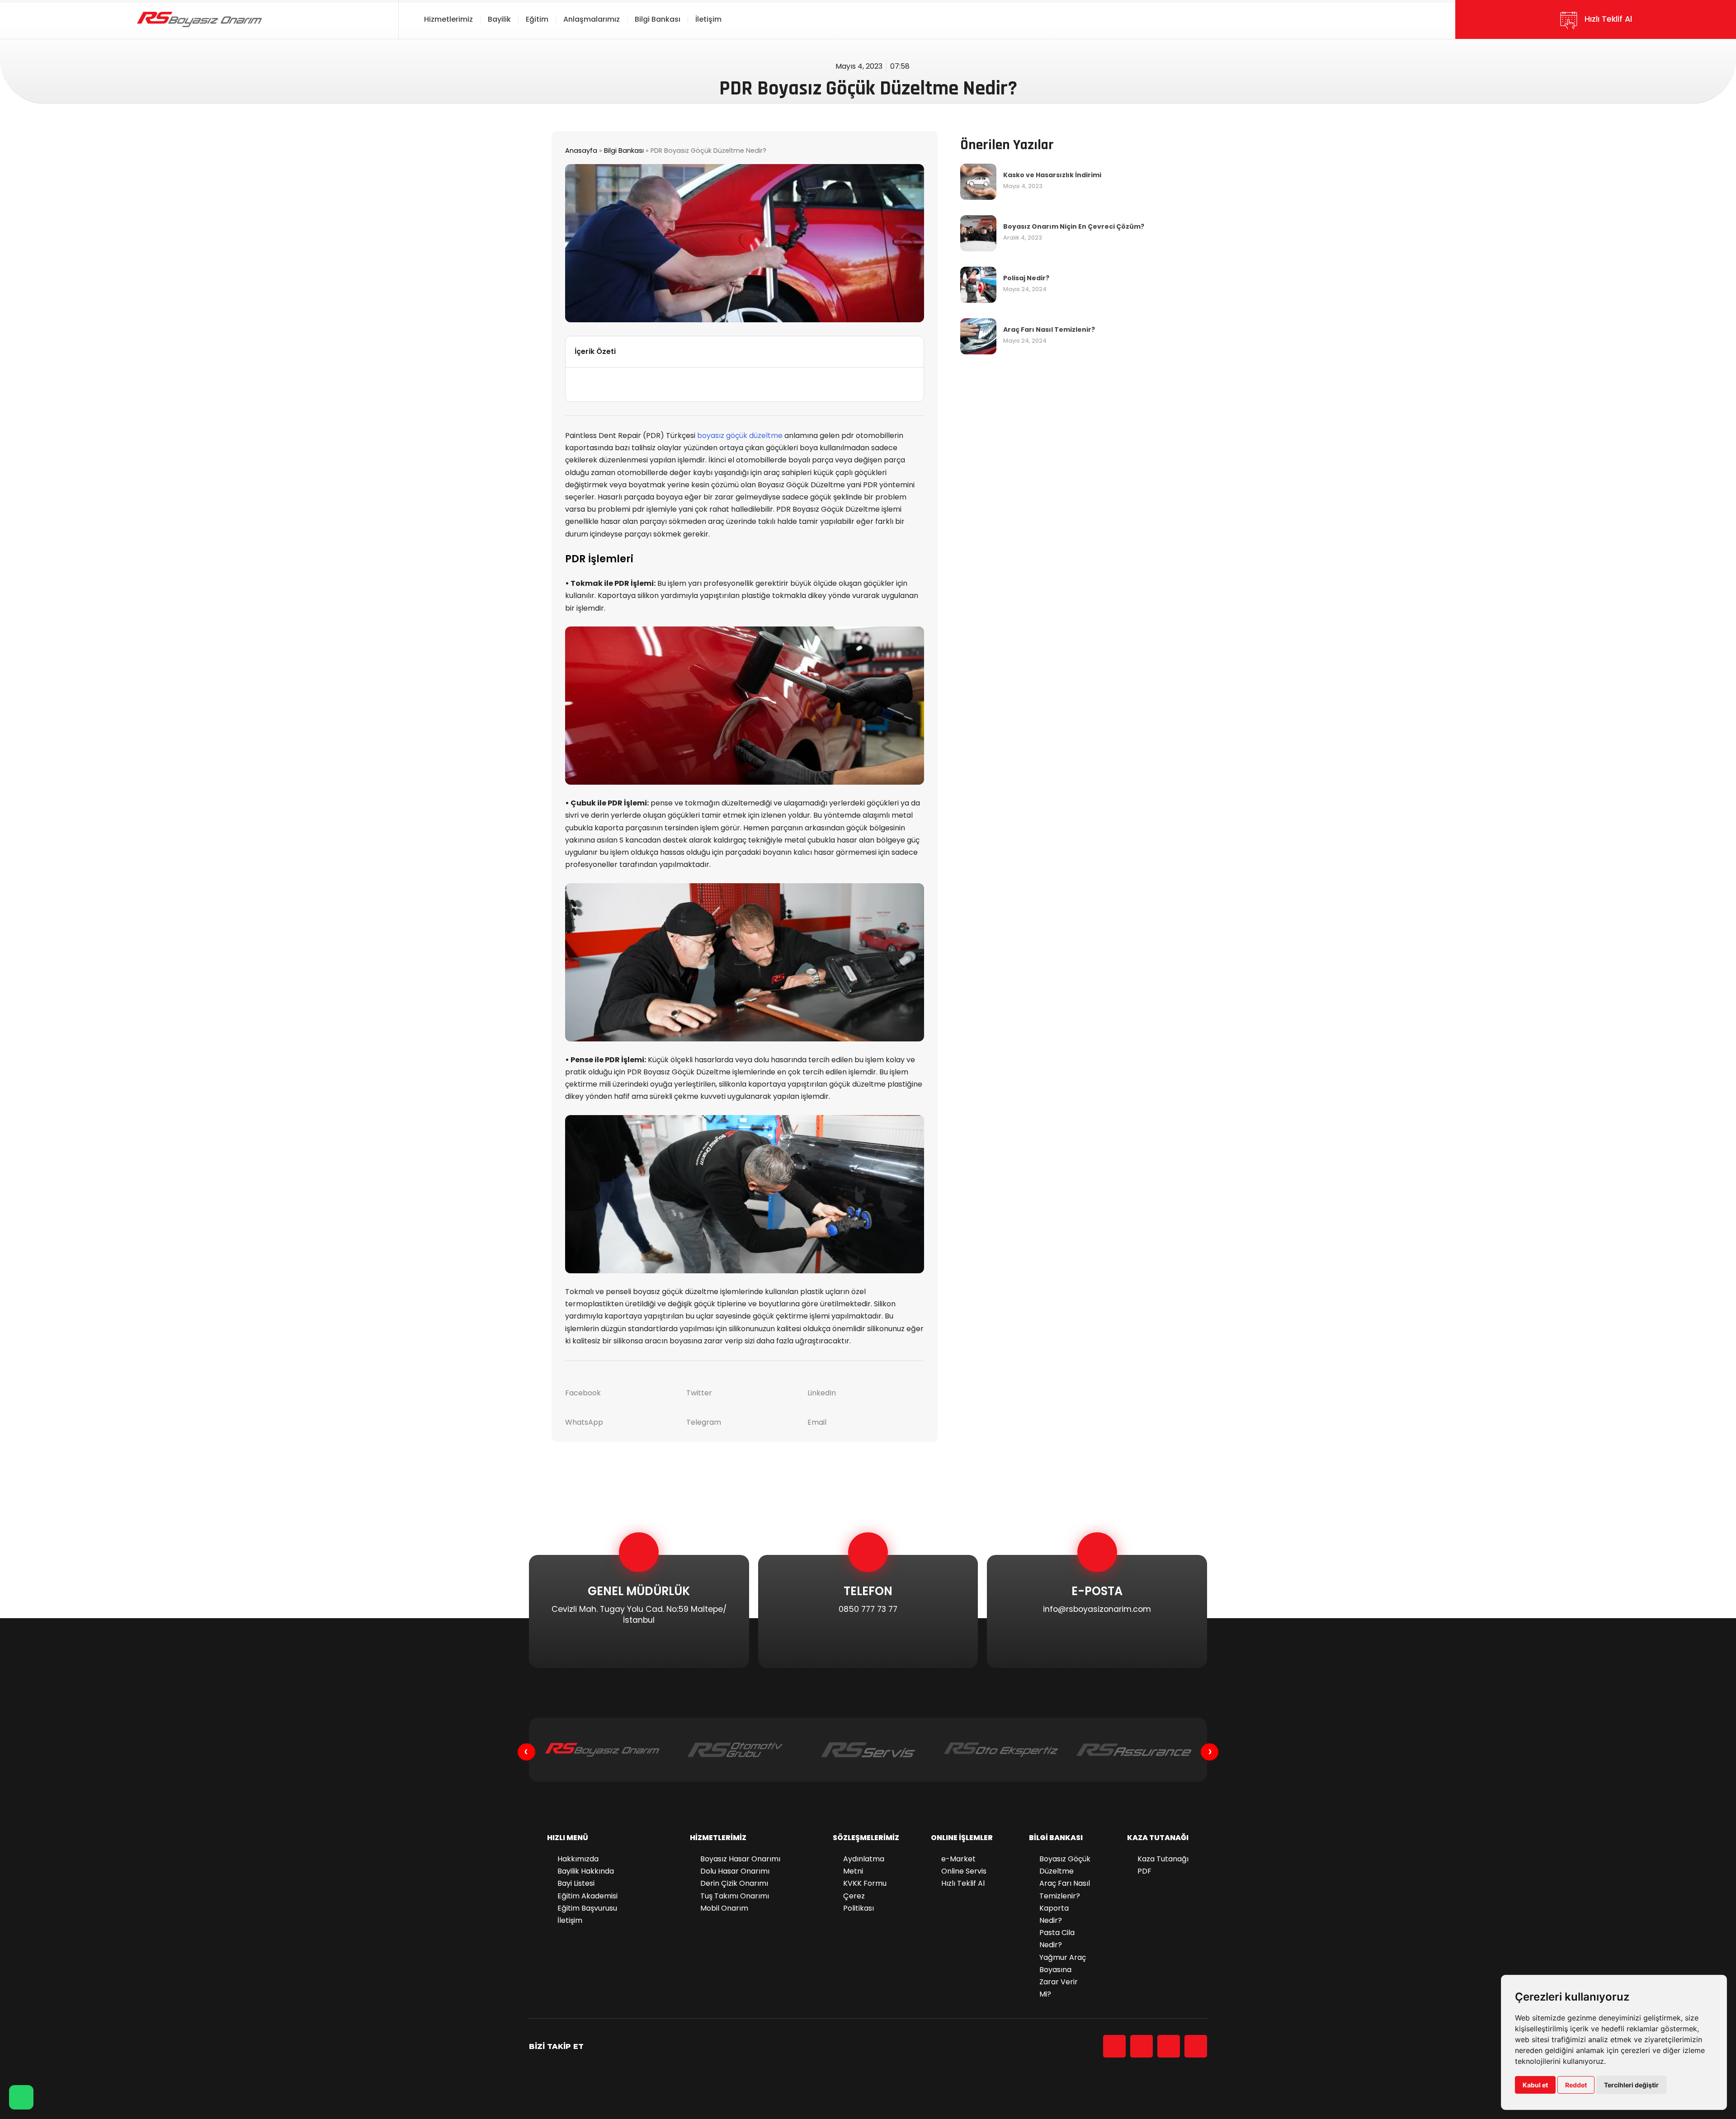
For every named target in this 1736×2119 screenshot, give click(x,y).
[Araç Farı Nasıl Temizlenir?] (978, 336)
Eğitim (537, 19)
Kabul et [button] (1535, 2085)
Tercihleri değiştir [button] (1631, 2085)
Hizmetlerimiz (448, 19)
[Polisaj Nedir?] (978, 284)
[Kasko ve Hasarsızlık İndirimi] (978, 181)
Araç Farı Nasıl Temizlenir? (1049, 330)
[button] (912, 352)
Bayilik (499, 19)
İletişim (708, 19)
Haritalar (630, 1669)
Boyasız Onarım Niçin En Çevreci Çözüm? (1074, 226)
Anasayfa (581, 151)
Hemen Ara (863, 1669)
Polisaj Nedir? (1026, 278)
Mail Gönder (1094, 1669)
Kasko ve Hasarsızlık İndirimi (1052, 175)
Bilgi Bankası (658, 19)
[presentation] (526, 1752)
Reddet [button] (1576, 2085)
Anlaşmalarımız (592, 19)
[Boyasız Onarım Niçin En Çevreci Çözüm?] (978, 233)
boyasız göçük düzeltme (740, 436)
